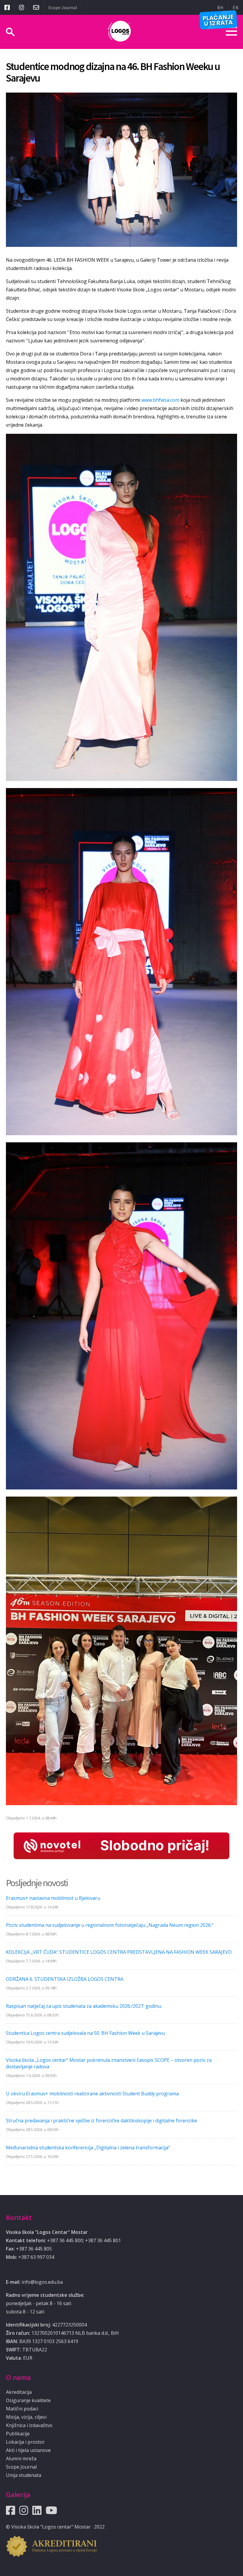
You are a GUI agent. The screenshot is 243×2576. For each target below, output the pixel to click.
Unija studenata (24, 2475)
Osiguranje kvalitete (28, 2400)
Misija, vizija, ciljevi (26, 2417)
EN (236, 7)
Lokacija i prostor (25, 2442)
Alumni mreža (21, 2459)
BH (220, 7)
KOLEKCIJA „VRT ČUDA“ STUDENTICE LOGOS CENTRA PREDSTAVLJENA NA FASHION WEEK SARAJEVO (119, 1952)
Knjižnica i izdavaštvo (29, 2425)
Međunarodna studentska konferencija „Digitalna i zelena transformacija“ (88, 2148)
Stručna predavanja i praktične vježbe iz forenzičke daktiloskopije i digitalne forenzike (101, 2121)
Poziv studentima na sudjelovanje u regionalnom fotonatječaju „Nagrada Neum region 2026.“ (110, 1925)
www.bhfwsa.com (161, 400)
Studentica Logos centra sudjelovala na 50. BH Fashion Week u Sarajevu (85, 2033)
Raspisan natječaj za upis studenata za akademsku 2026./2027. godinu (84, 2006)
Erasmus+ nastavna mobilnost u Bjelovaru (53, 1898)
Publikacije (18, 2434)
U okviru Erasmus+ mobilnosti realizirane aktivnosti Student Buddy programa (92, 2094)
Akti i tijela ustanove (28, 2450)
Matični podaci (22, 2409)
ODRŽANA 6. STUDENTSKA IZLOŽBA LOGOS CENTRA (65, 1979)
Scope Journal (63, 7)
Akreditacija (19, 2392)
